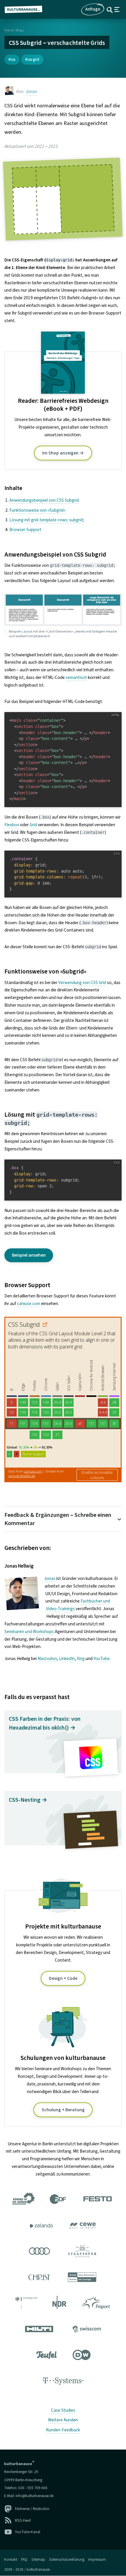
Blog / (20, 30)
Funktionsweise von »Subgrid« (38, 510)
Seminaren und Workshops (29, 1632)
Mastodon (47, 1659)
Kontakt (11, 2559)
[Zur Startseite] (26, 9)
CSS (13, 59)
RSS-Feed (23, 2520)
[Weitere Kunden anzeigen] (63, 2291)
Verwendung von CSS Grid (82, 983)
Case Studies (63, 2410)
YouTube (102, 1659)
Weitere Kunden (63, 2420)
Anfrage (93, 9)
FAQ (24, 2559)
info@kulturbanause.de (35, 2496)
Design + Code (63, 1978)
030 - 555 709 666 (33, 2488)
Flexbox (12, 825)
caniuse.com (29, 1304)
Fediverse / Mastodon (32, 2509)
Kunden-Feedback (63, 2430)
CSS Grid (33, 59)
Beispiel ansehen (29, 1255)
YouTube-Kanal (28, 2532)
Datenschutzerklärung (67, 2559)
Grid (33, 825)
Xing (81, 1659)
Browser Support (25, 530)
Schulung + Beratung (63, 2110)
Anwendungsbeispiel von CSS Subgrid (44, 500)
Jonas (31, 92)
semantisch (76, 677)
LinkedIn (67, 1659)
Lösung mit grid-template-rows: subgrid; (47, 520)
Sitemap (38, 2559)
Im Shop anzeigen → (63, 453)
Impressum (97, 2559)
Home (9, 30)
